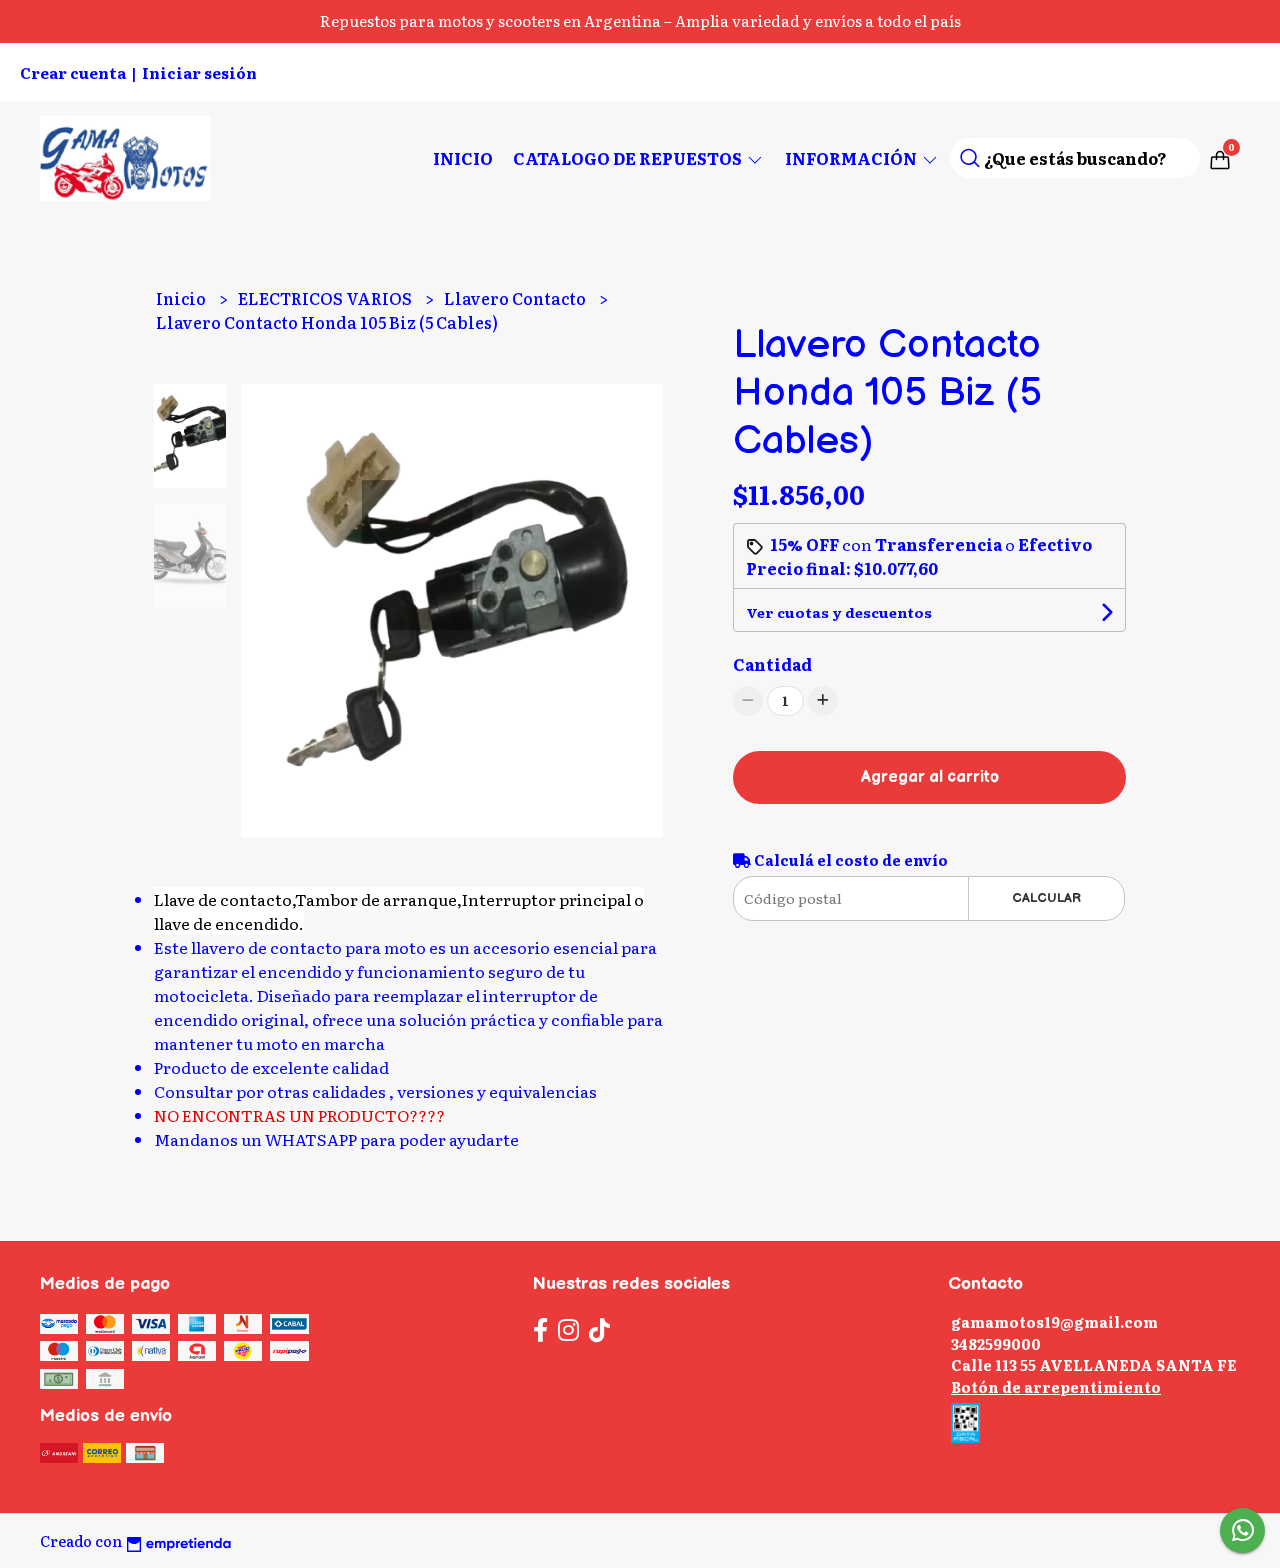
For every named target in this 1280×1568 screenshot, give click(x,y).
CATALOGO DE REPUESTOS (629, 158)
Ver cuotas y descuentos (839, 612)
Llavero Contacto (516, 298)
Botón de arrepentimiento (1056, 1386)
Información (852, 158)
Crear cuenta (73, 72)
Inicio (463, 158)
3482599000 (996, 1343)
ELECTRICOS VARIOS (326, 298)
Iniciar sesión (199, 72)
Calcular (1046, 898)
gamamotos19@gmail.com (1054, 1321)
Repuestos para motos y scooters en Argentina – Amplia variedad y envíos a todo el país (640, 20)
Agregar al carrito (930, 777)
